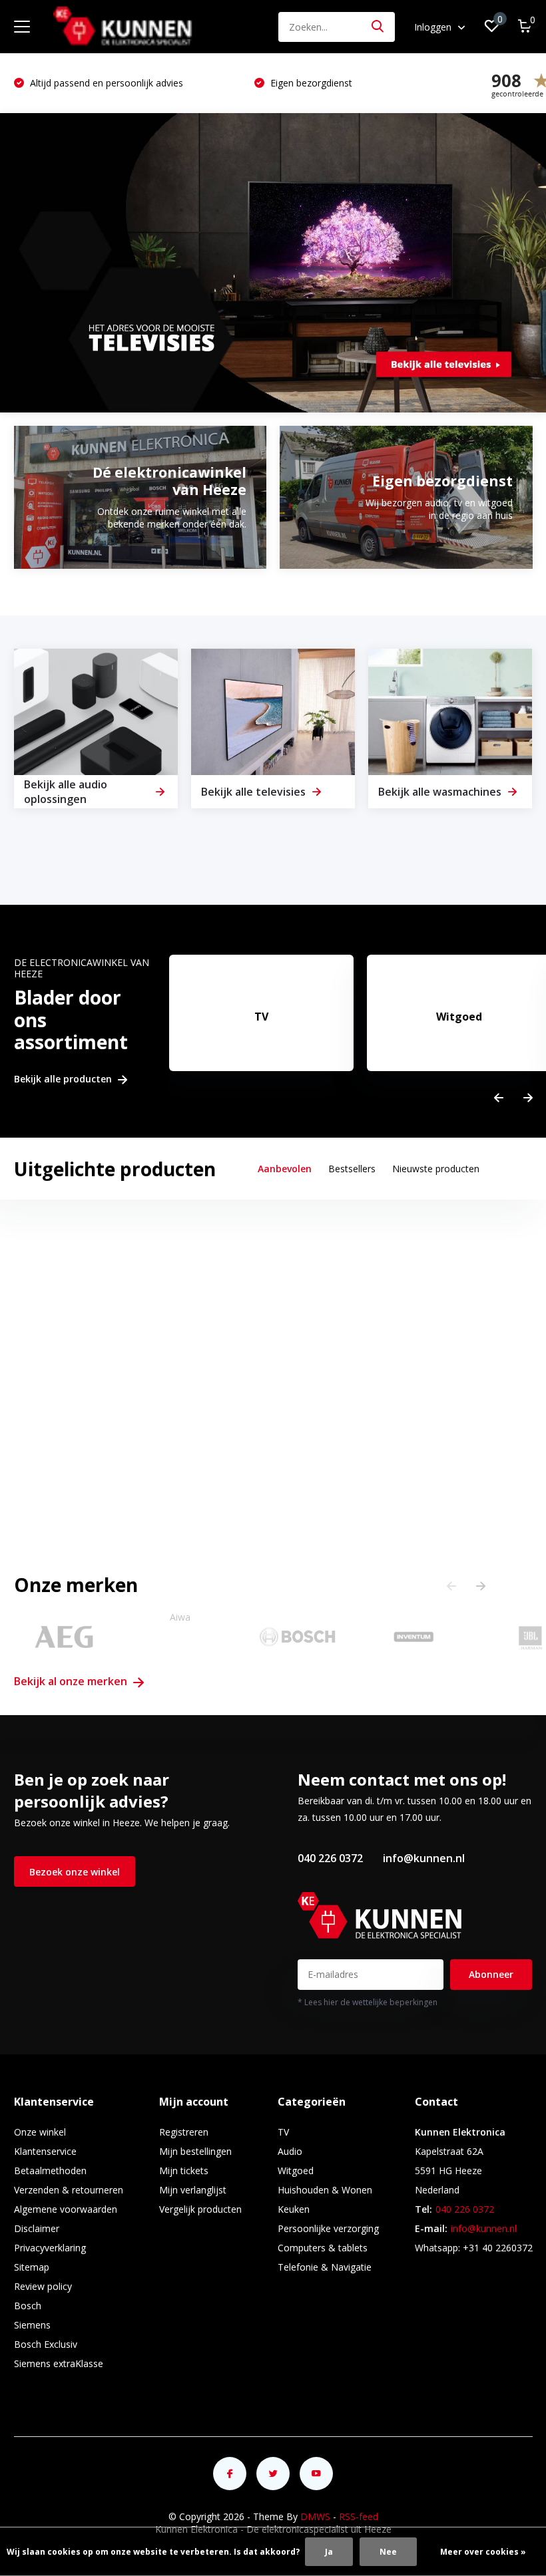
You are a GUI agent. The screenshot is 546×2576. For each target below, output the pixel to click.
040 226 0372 (330, 1858)
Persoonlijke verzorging (328, 2228)
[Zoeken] (378, 27)
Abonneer (491, 1974)
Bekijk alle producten (64, 1079)
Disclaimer (37, 2228)
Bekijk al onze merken (72, 1681)
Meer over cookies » (483, 2552)
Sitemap (32, 2267)
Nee (388, 2552)
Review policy (43, 2286)
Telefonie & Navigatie (325, 2267)
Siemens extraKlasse (59, 2363)
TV (283, 2132)
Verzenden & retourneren (69, 2190)
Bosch (28, 2306)
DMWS (315, 2516)
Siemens (32, 2325)
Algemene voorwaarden (66, 2209)
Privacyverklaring (50, 2248)
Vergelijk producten (200, 2209)
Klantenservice (45, 2151)
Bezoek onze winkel (75, 1872)
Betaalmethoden (50, 2171)
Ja (329, 2552)
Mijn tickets (184, 2171)
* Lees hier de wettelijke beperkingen (368, 2002)
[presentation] (499, 1098)
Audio (290, 2151)
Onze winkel (40, 2132)
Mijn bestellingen (195, 2151)
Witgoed (296, 2171)
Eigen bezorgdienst (126, 83)
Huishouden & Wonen (325, 2190)
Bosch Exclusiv (46, 2344)
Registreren (184, 2132)
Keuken (294, 2209)
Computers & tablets (323, 2248)
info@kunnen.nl (424, 1858)
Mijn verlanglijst (193, 2190)
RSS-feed (359, 2516)
